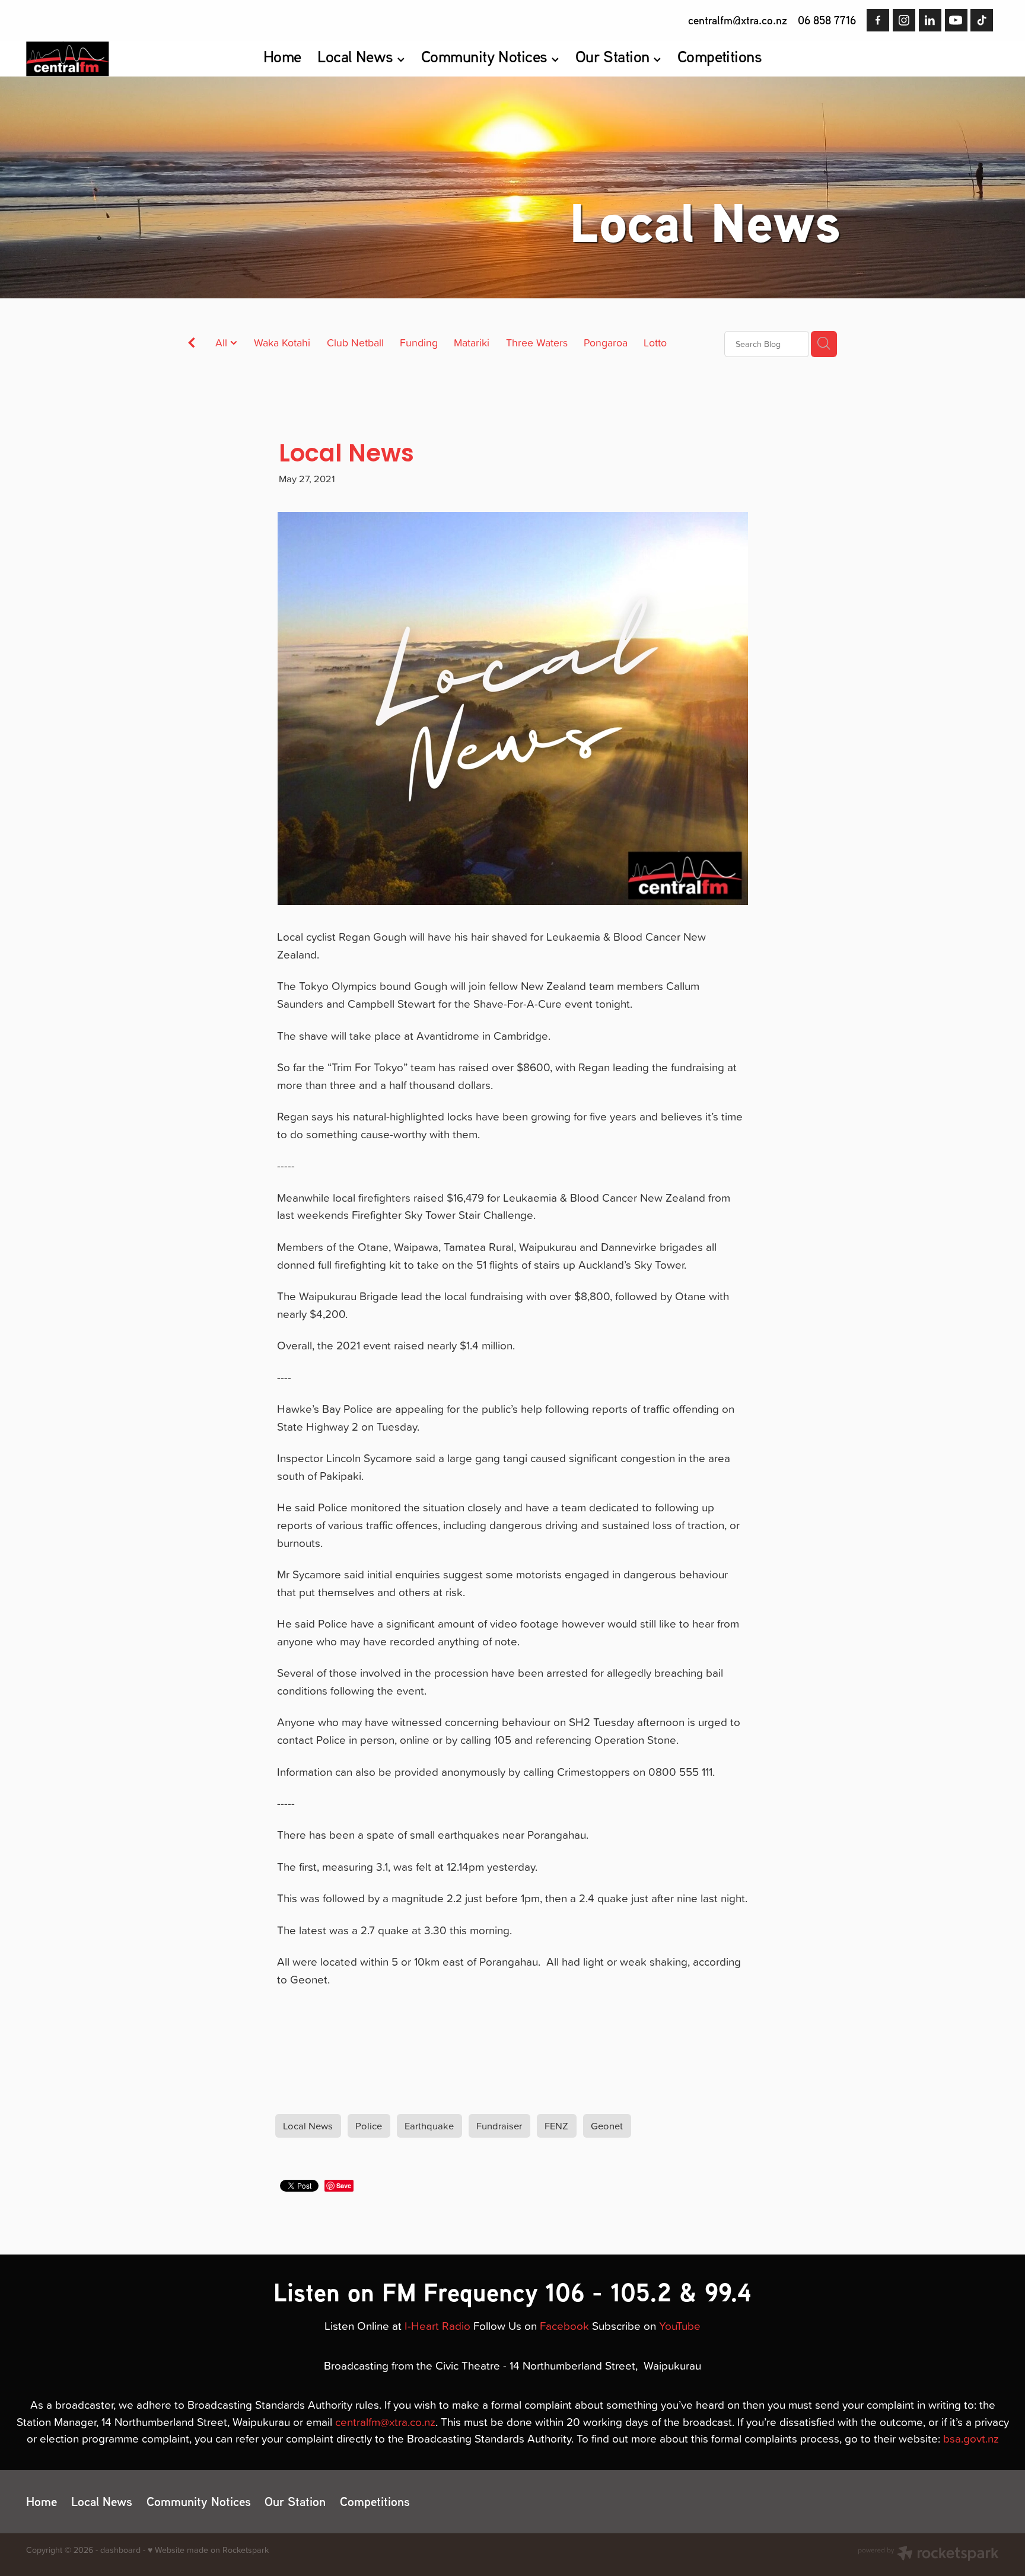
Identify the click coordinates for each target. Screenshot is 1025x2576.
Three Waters (537, 343)
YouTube (680, 2325)
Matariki (472, 343)
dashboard (120, 2550)
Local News (357, 56)
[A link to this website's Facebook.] (878, 20)
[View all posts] (192, 344)
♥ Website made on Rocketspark (208, 2550)
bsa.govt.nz (971, 2438)
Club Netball (355, 343)
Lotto (655, 343)
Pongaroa (606, 343)
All (223, 343)
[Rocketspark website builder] (928, 2555)
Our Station (615, 56)
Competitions (720, 56)
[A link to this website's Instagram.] (904, 20)
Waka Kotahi (282, 343)
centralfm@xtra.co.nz (738, 20)
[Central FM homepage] (123, 59)
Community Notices (486, 56)
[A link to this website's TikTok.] (982, 20)
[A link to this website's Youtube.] (956, 20)
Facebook (564, 2325)
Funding (419, 343)
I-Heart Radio (437, 2325)
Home (282, 56)
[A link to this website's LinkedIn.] (930, 20)
